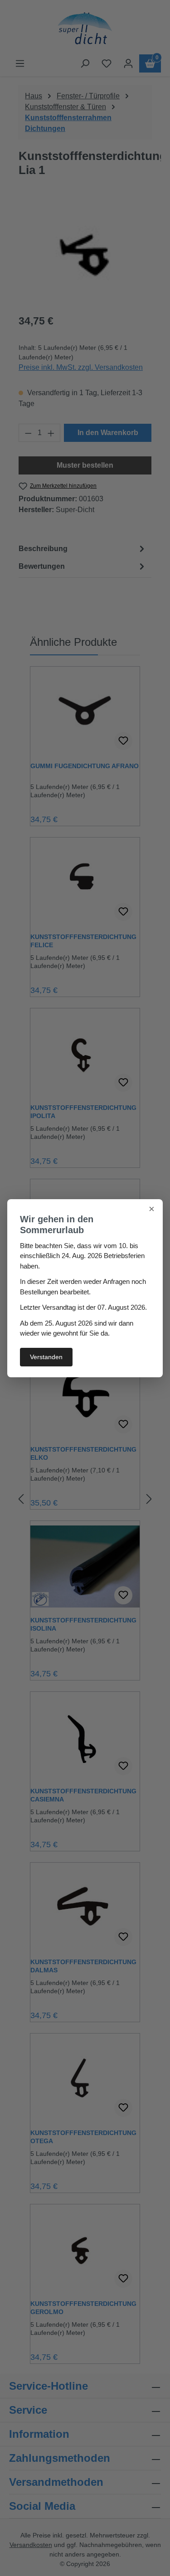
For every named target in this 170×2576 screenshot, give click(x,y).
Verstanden (46, 1357)
